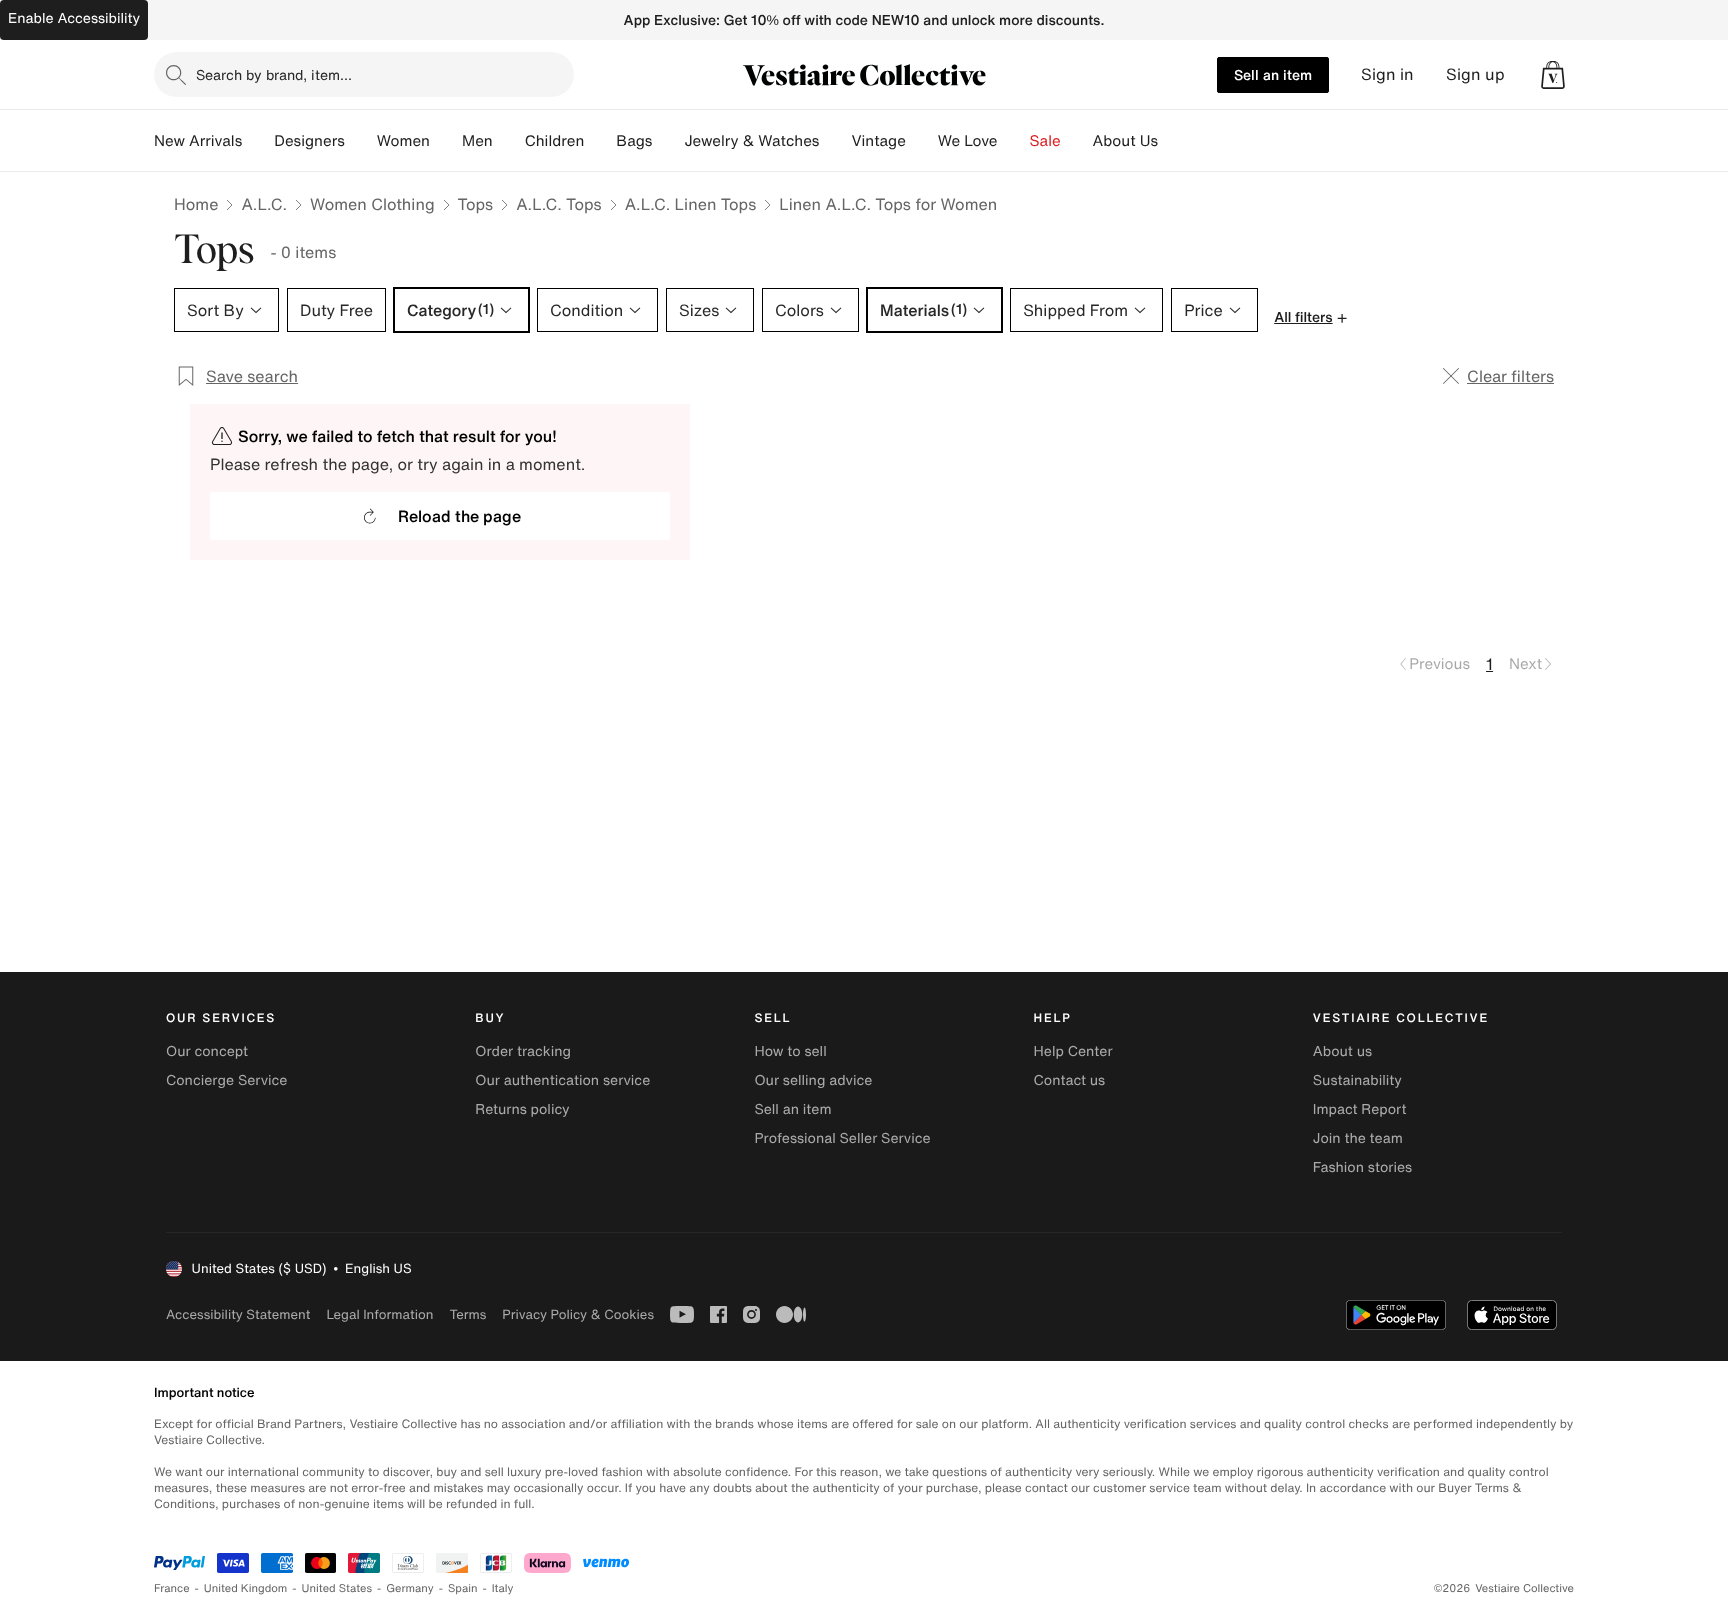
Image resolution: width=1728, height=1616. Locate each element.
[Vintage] (922, 141)
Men (477, 141)
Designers (309, 141)
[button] (1553, 75)
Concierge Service (226, 1080)
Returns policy (522, 1109)
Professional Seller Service (842, 1138)
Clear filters (1510, 376)
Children (555, 141)
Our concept (207, 1051)
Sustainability (1357, 1080)
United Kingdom (246, 1588)
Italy (503, 1588)
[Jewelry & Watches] (835, 141)
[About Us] (1174, 141)
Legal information (379, 1314)
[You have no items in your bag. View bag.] (1553, 75)
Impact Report (1360, 1109)
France (172, 1588)
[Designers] (361, 141)
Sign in (1387, 74)
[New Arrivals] (258, 141)
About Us (1125, 141)
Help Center (1073, 1051)
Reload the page (459, 516)
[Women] (446, 141)
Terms (467, 1314)
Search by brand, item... (274, 74)
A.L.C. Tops (559, 204)
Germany (410, 1588)
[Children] (600, 141)
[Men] (509, 141)
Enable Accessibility (74, 18)
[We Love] (1014, 141)
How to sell (790, 1051)
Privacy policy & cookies (578, 1314)
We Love (968, 141)
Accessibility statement (238, 1314)
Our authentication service (562, 1080)
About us (1342, 1051)
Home (196, 204)
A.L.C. (264, 204)
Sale (1045, 141)
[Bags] (668, 141)
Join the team (1358, 1138)
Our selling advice (813, 1080)
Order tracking (523, 1051)
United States (337, 1588)
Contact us (1070, 1080)
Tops (476, 204)
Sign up (1475, 74)
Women (403, 141)
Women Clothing (372, 204)
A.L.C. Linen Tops (691, 204)
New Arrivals (198, 141)
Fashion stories (1362, 1167)
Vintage (878, 141)
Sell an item (1273, 74)
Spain (463, 1588)
